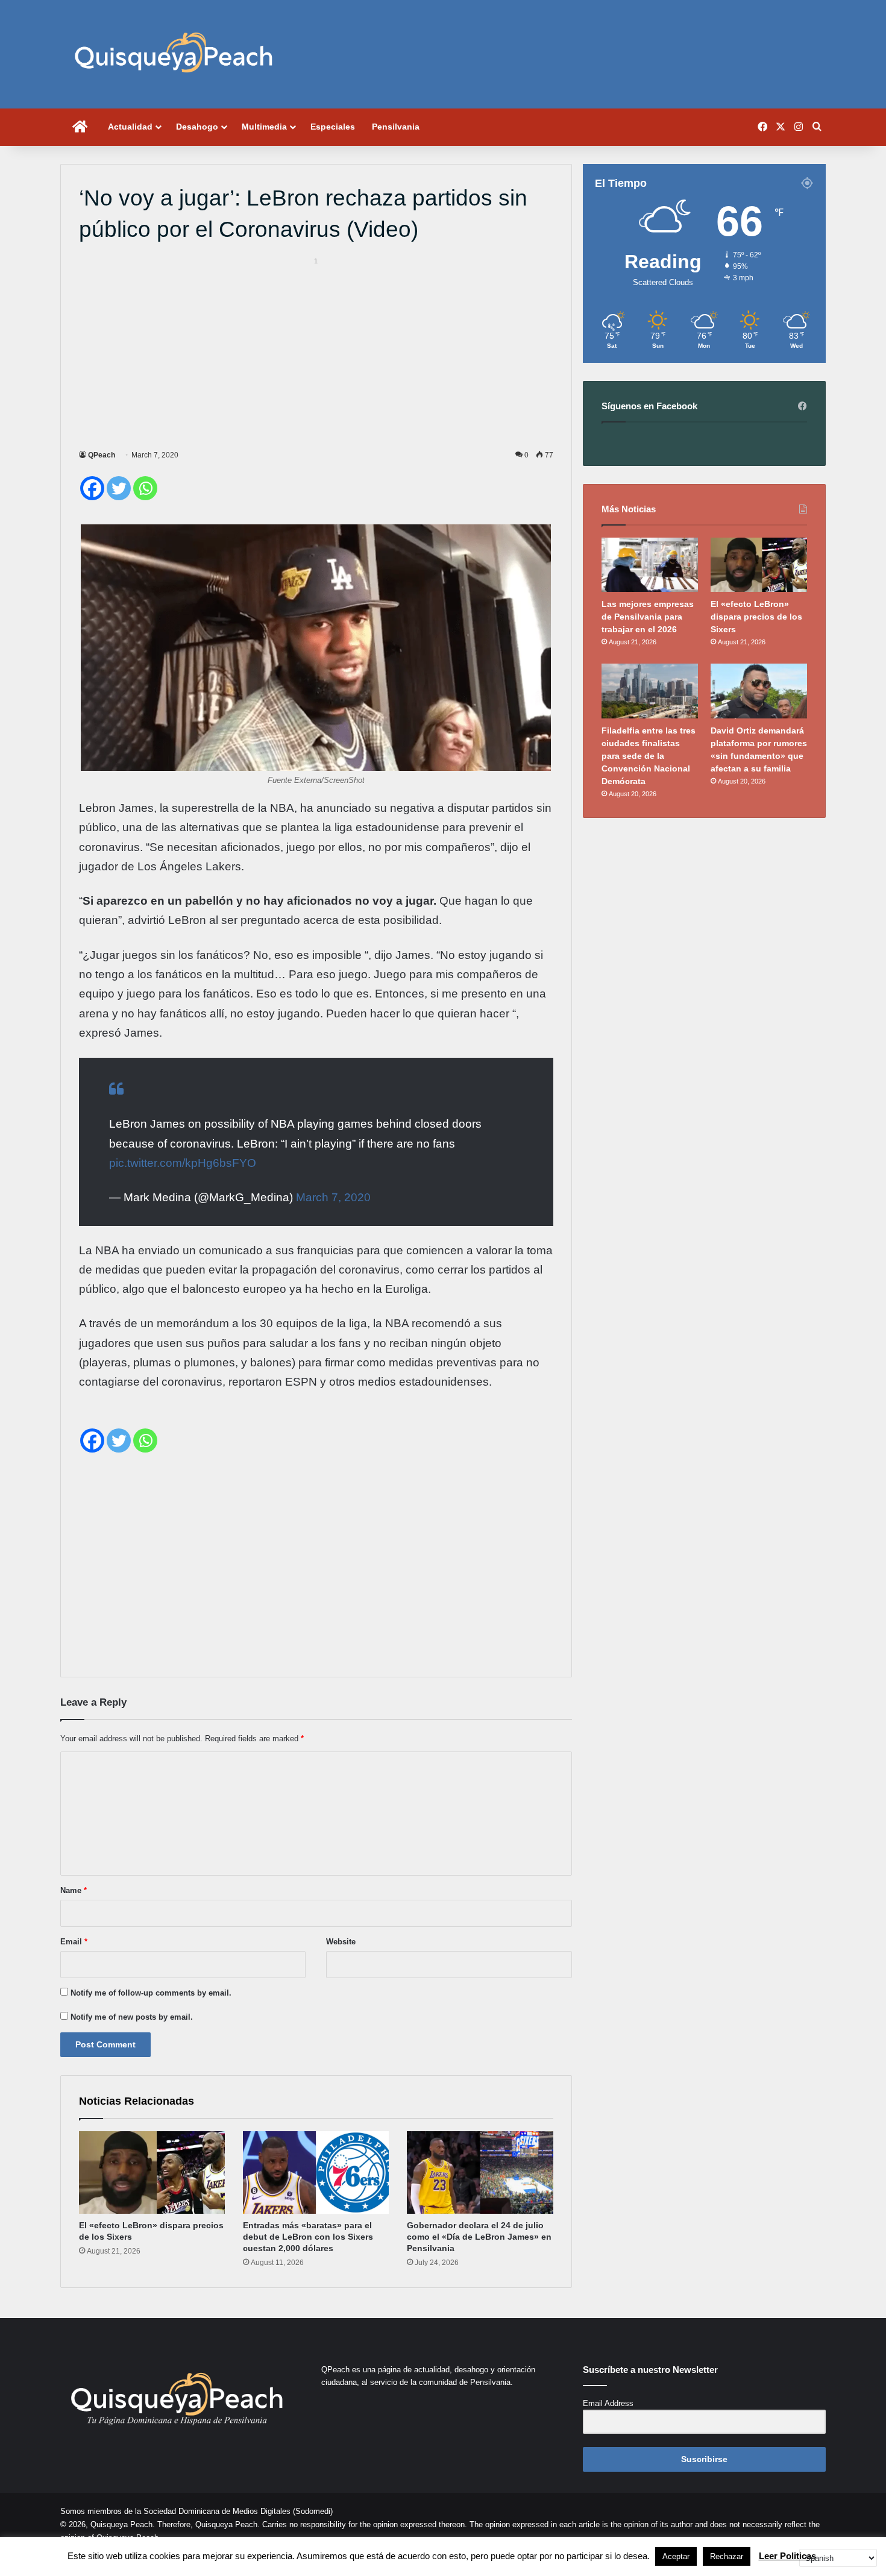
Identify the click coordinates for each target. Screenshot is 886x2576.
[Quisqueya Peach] (174, 54)
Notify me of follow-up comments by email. (151, 1993)
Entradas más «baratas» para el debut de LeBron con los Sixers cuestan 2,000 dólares (308, 2237)
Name (74, 1890)
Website (341, 1942)
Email (74, 1942)
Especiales (333, 127)
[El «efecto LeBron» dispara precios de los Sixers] (152, 2172)
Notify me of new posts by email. (132, 2017)
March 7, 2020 (333, 1197)
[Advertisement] (316, 351)
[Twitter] (119, 488)
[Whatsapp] (145, 488)
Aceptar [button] (676, 2556)
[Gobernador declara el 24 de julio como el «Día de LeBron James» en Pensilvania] (480, 2172)
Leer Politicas (787, 2556)
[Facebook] (92, 488)
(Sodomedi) (313, 2511)
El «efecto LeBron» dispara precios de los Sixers (756, 617)
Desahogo (197, 127)
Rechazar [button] (727, 2556)
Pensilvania (396, 127)
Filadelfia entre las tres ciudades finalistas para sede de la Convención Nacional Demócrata (649, 756)
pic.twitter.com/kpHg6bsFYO (183, 1163)
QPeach (102, 455)
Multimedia (264, 127)
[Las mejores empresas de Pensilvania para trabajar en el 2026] (650, 565)
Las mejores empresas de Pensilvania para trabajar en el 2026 (648, 617)
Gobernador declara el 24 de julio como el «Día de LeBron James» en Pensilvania (479, 2237)
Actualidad (130, 127)
